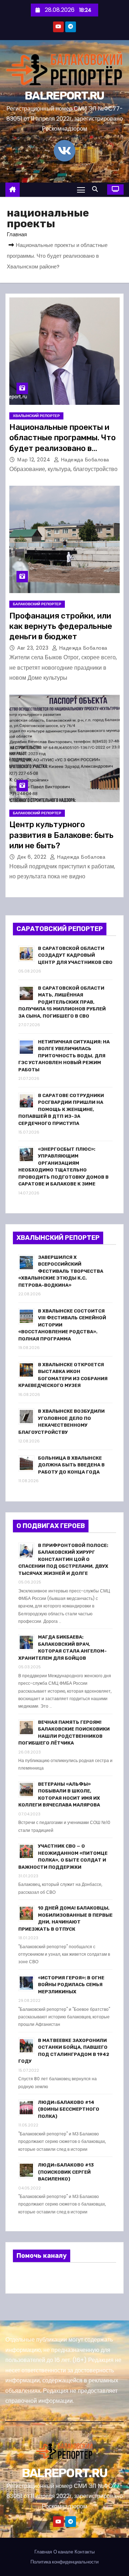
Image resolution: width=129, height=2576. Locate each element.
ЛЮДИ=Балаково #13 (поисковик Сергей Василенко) (66, 2172)
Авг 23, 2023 (34, 648)
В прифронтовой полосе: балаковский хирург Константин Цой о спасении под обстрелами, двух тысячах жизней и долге (63, 1559)
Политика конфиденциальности (64, 2562)
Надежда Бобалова (84, 460)
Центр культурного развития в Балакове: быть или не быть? (61, 835)
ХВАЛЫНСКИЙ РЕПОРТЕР (36, 416)
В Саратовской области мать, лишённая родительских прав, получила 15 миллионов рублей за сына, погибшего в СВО (62, 1002)
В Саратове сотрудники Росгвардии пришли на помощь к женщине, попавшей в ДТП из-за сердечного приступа (61, 1109)
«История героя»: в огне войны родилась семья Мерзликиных (71, 1985)
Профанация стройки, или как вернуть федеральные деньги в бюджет (61, 626)
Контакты (85, 2552)
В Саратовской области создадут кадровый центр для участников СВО (75, 955)
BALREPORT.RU (64, 96)
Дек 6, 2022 (33, 857)
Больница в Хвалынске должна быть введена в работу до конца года (71, 1465)
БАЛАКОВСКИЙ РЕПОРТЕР (37, 604)
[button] (97, 189)
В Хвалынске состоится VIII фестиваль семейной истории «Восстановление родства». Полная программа (62, 1325)
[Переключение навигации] (81, 190)
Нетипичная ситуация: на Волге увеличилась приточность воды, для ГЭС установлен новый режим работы (64, 1056)
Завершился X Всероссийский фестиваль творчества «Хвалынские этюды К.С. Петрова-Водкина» (61, 1271)
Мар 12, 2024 (35, 460)
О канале (63, 2552)
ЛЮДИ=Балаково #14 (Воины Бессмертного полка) (69, 2109)
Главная (17, 234)
